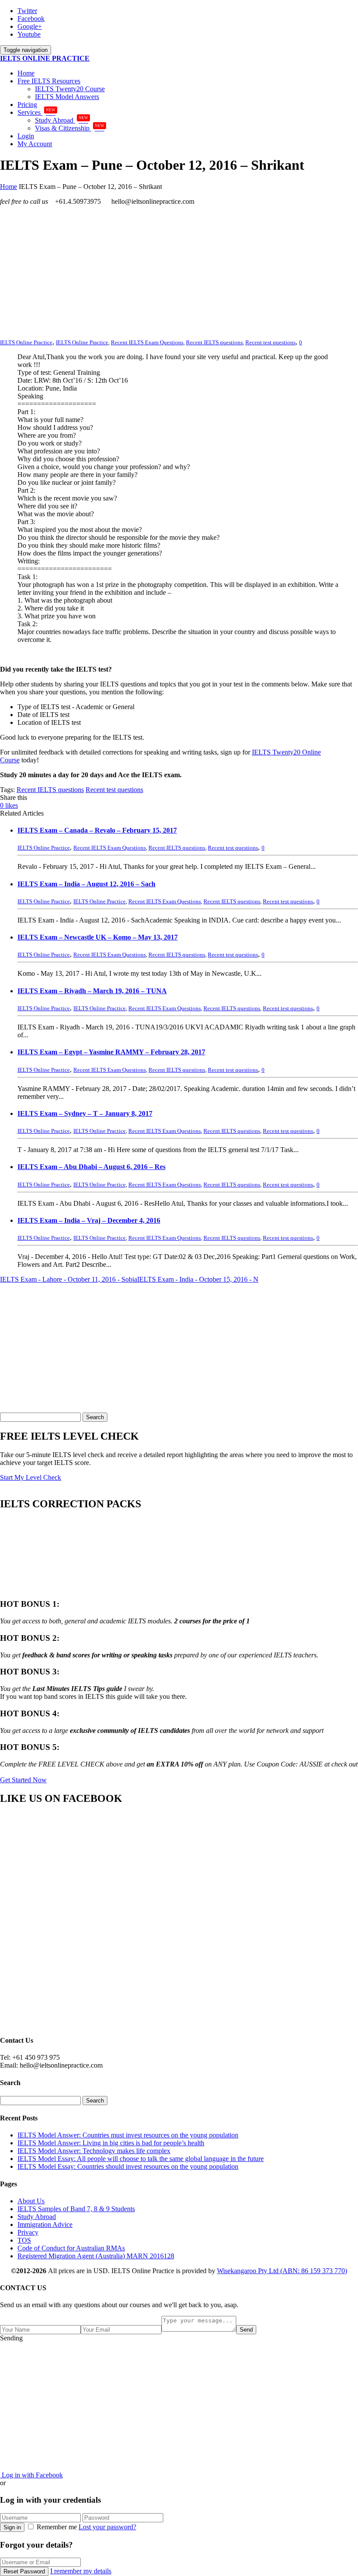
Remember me (57, 2527)
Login (26, 136)
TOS (24, 2240)
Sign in (12, 2527)
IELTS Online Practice (82, 342)
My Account (35, 144)
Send (246, 2330)
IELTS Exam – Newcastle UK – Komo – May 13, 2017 (98, 937)
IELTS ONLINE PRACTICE (45, 58)
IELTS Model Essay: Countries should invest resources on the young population (128, 2166)
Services (36, 112)
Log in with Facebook (31, 2475)
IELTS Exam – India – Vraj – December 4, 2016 (89, 1220)
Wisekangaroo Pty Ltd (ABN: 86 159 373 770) (282, 2271)
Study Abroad (62, 120)
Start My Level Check (31, 1477)
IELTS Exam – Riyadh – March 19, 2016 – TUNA (92, 991)
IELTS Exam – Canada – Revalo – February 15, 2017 (97, 830)
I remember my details (81, 2571)
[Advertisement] (179, 274)
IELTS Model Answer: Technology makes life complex (94, 2151)
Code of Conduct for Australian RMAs (71, 2248)
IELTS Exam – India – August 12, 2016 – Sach (86, 884)
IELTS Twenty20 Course (70, 89)
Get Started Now (23, 1780)
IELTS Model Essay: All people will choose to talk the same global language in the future (141, 2159)
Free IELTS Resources (49, 81)
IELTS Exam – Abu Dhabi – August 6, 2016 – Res (91, 1167)
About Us (31, 2201)
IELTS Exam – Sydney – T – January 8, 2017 (85, 1113)
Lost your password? (107, 2527)
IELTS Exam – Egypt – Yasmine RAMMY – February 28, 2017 (111, 1052)
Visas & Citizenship (70, 128)
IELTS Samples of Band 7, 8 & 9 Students (76, 2209)
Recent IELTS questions (214, 342)
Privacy (28, 2232)
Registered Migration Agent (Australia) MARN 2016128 (96, 2256)
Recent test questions (270, 342)
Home (26, 73)
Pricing (27, 105)
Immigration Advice (45, 2224)
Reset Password (24, 2571)
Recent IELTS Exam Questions (147, 342)
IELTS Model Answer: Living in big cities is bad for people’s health (111, 2143)
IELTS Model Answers (67, 97)
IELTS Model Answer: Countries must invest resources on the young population (128, 2135)
